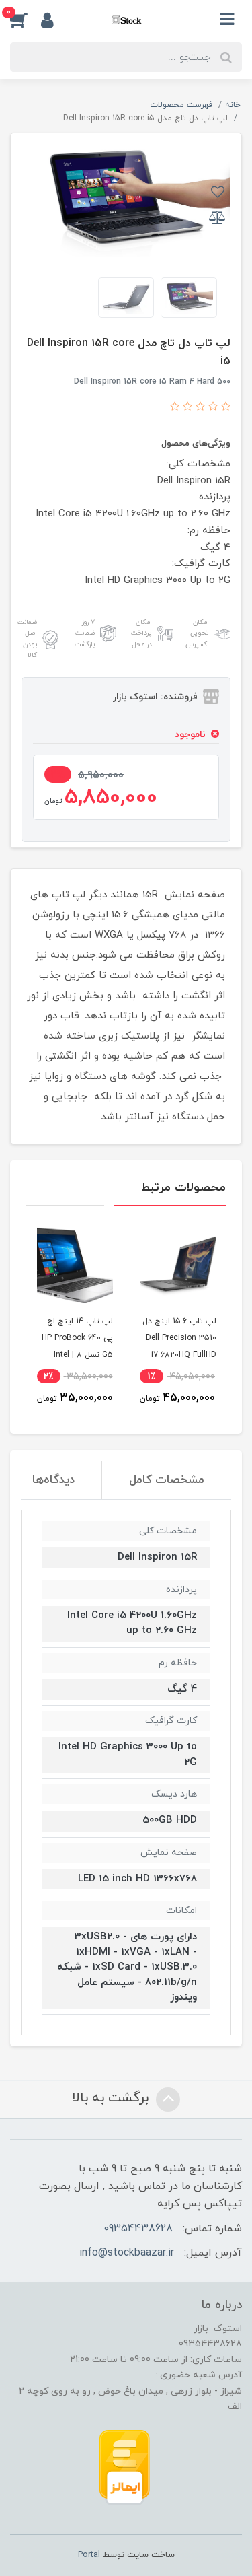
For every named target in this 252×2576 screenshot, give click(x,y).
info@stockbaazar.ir (127, 2253)
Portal (89, 2555)
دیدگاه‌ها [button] (53, 1480)
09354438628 (138, 2229)
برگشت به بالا (112, 2098)
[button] (26, 20)
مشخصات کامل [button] (167, 1480)
